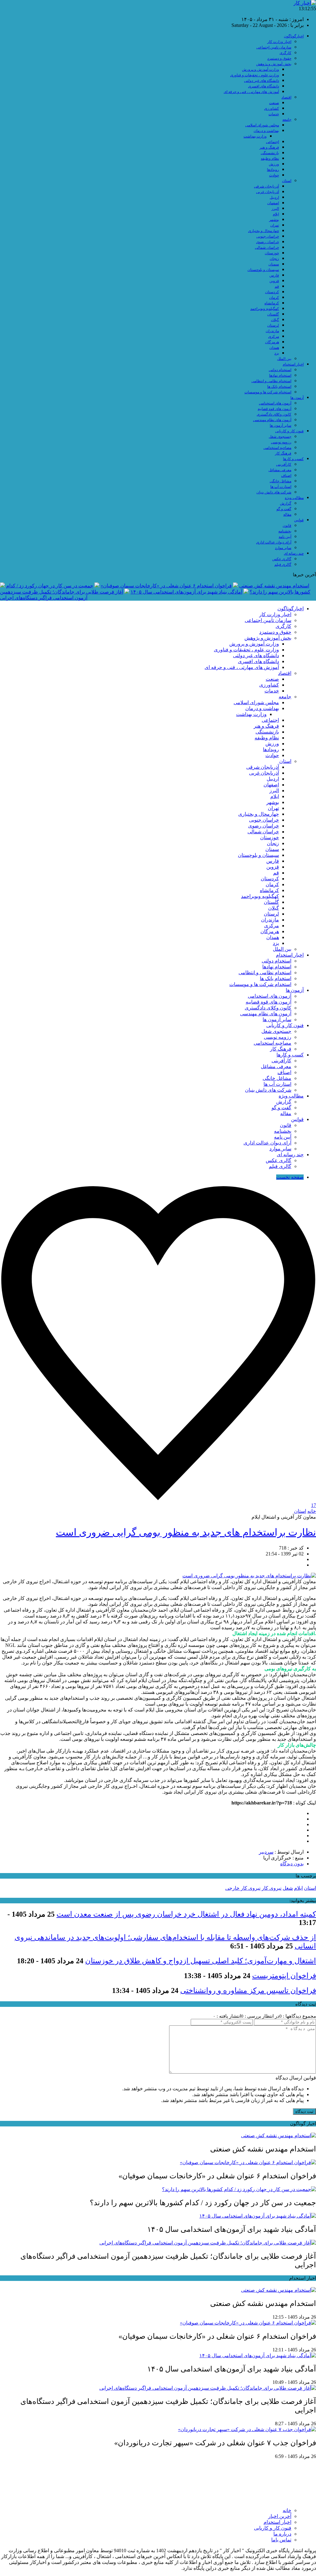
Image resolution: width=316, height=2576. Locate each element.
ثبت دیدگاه (304, 2111)
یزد (277, 353)
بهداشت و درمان (266, 131)
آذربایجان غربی (268, 192)
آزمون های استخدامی (275, 403)
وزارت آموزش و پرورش (260, 70)
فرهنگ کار (283, 453)
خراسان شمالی (267, 247)
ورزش (274, 164)
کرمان (274, 298)
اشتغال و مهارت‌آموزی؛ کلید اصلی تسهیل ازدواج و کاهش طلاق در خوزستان (201, 1961)
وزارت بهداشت (255, 136)
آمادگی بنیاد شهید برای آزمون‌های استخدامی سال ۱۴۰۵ (186, 592)
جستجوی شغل (280, 437)
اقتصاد (286, 97)
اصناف (286, 476)
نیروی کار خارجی (243, 1888)
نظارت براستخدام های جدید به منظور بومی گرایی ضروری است (186, 1532)
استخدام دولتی (280, 370)
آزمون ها (297, 398)
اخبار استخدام (293, 364)
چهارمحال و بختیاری (264, 231)
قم (277, 286)
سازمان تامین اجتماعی (274, 47)
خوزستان (272, 253)
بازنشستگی (270, 153)
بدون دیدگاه (292, 1864)
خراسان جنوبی (268, 236)
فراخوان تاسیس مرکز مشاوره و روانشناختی (248, 1990)
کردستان (272, 292)
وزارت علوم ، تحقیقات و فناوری (255, 75)
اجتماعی (272, 142)
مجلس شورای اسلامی (262, 125)
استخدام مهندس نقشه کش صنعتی (274, 586)
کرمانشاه (272, 303)
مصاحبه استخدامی (277, 448)
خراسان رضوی (268, 242)
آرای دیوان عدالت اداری (274, 542)
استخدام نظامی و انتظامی (271, 381)
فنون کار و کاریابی (289, 431)
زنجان (274, 259)
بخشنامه (285, 531)
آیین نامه (285, 537)
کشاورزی (272, 108)
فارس (274, 275)
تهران (275, 225)
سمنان (274, 264)
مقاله (287, 514)
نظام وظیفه (270, 159)
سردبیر (266, 1852)
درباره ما (282, 2534)
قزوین (274, 281)
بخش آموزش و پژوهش (274, 64)
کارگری (285, 53)
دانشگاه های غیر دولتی (262, 81)
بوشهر (274, 220)
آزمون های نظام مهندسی (272, 420)
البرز (275, 209)
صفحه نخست (290, 1177)
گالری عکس (282, 559)
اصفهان (273, 203)
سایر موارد (283, 548)
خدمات (274, 114)
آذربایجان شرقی (266, 186)
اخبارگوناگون (294, 36)
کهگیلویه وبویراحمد (265, 309)
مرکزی (274, 336)
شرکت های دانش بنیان (274, 492)
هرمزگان (272, 342)
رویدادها (273, 170)
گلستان (273, 314)
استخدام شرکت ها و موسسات (268, 392)
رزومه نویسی (281, 442)
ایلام (276, 214)
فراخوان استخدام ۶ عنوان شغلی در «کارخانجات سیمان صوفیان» (166, 586)
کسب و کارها (293, 459)
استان (287, 181)
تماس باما (281, 2540)
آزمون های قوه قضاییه (274, 409)
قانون (287, 526)
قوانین (299, 520)
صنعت (274, 103)
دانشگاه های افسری (264, 86)
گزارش (286, 503)
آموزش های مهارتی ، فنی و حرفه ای (251, 92)
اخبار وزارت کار (279, 42)
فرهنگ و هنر (269, 147)
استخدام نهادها (280, 375)
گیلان (275, 320)
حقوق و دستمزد (279, 58)
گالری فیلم (283, 565)
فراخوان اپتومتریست (284, 1976)
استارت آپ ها (281, 487)
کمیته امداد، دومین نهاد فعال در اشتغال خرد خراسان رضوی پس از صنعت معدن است (186, 1914)
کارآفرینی (284, 464)
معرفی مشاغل (280, 470)
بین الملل (284, 359)
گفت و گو (284, 509)
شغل (288, 1888)
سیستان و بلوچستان (263, 270)
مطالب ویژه (294, 498)
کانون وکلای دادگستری (274, 414)
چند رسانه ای (294, 553)
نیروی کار (272, 1888)
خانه (312, 1511)
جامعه (287, 120)
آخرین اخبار (280, 2516)
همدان (274, 348)
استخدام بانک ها (279, 387)
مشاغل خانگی (281, 481)
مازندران (272, 331)
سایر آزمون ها (281, 425)
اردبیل (274, 197)
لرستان (273, 325)
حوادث (274, 175)
